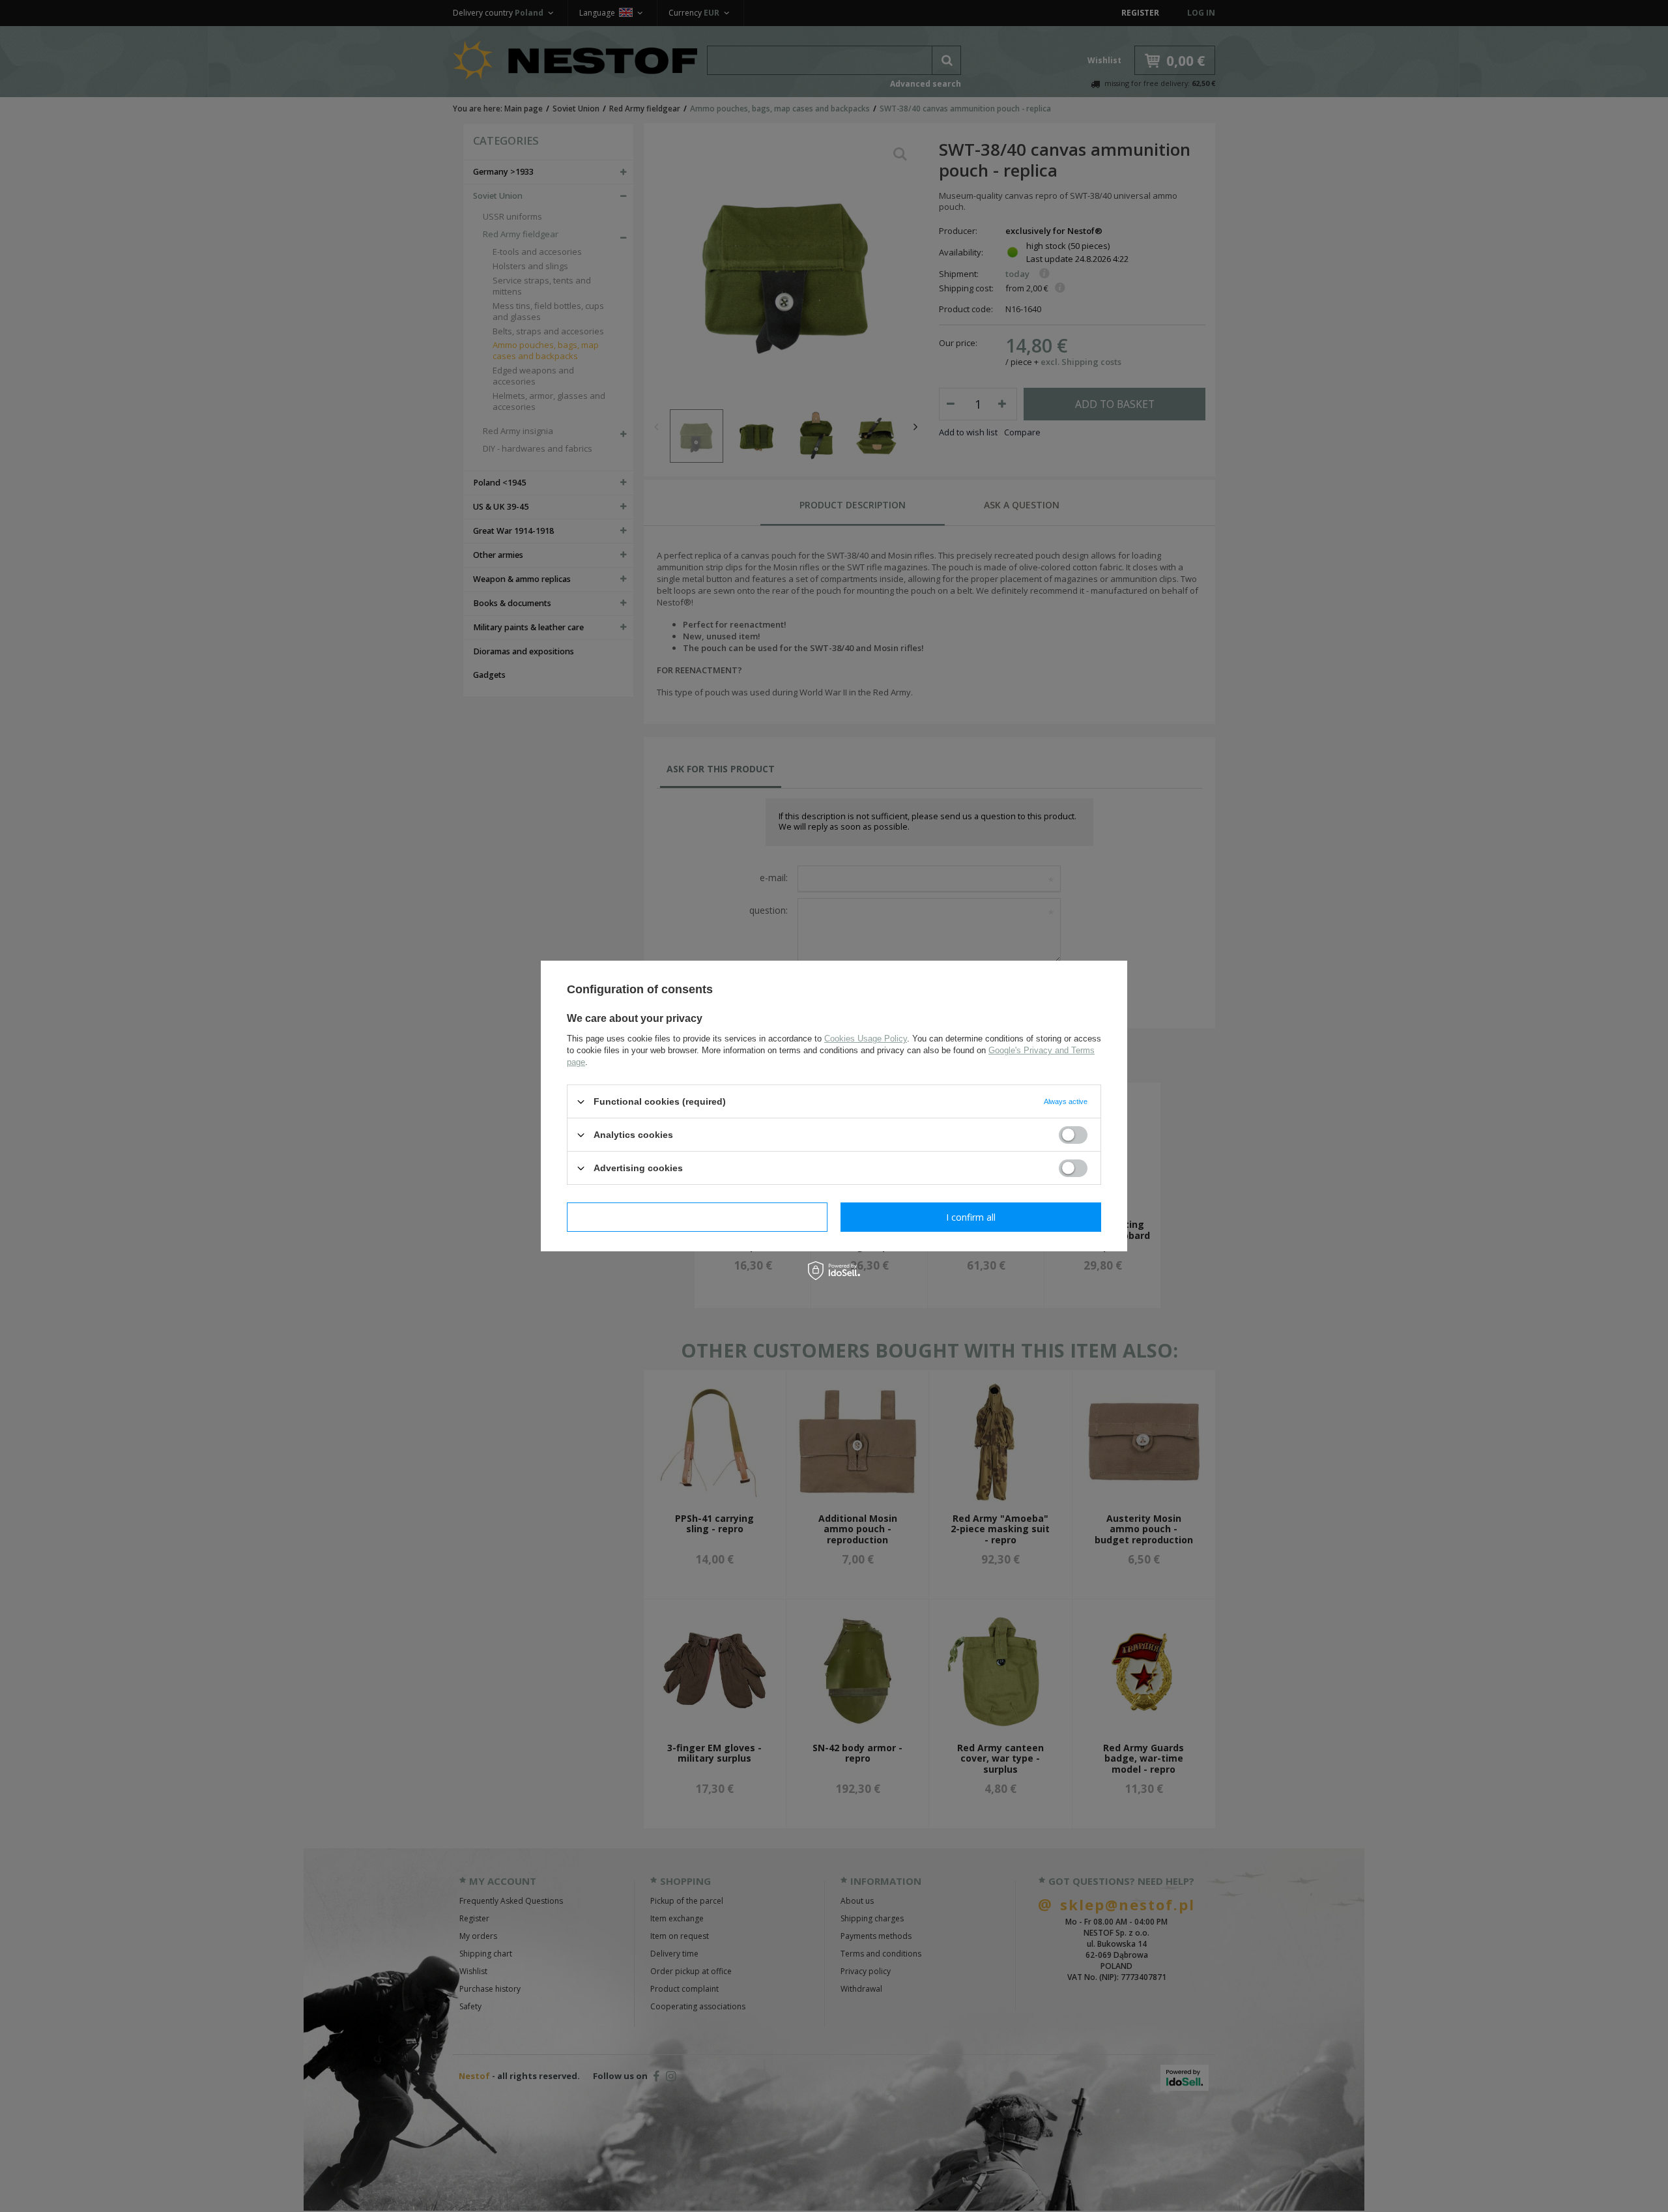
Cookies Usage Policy (866, 1039)
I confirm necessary (697, 1216)
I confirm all (971, 1216)
